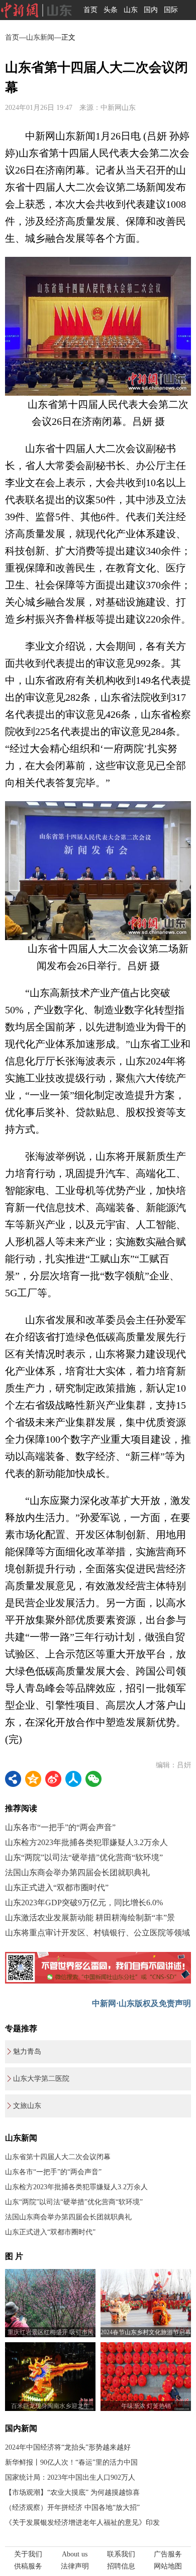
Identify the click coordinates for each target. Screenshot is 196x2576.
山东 (131, 10)
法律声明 (75, 2566)
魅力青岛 (27, 2052)
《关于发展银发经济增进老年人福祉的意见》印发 (82, 2523)
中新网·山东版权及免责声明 (141, 2003)
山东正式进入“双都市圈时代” (57, 1887)
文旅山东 (27, 2106)
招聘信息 (121, 2566)
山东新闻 (40, 37)
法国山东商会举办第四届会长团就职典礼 (77, 1872)
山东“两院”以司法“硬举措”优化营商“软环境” (84, 1857)
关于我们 (28, 2554)
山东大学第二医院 (41, 2079)
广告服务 (168, 2554)
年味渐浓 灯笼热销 (146, 2406)
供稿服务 (28, 2566)
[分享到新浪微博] (53, 1779)
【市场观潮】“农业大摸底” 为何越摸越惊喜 (72, 2492)
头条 (111, 10)
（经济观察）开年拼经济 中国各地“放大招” (72, 2508)
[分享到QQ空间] (33, 1779)
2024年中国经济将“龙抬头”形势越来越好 (68, 2447)
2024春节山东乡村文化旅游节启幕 (146, 2332)
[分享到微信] (93, 1779)
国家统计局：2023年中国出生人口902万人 (70, 2477)
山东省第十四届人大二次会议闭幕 (58, 2157)
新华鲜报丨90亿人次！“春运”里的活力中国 (71, 2462)
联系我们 (121, 2554)
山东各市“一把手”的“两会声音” (60, 1827)
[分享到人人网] (73, 1779)
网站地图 (168, 2566)
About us (75, 2554)
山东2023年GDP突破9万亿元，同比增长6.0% (84, 1903)
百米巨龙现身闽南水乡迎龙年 (50, 2406)
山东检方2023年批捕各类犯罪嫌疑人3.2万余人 (86, 1842)
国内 (151, 10)
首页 (90, 10)
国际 (171, 10)
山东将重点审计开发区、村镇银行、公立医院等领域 (97, 1933)
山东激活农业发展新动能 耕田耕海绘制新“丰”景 (90, 1918)
